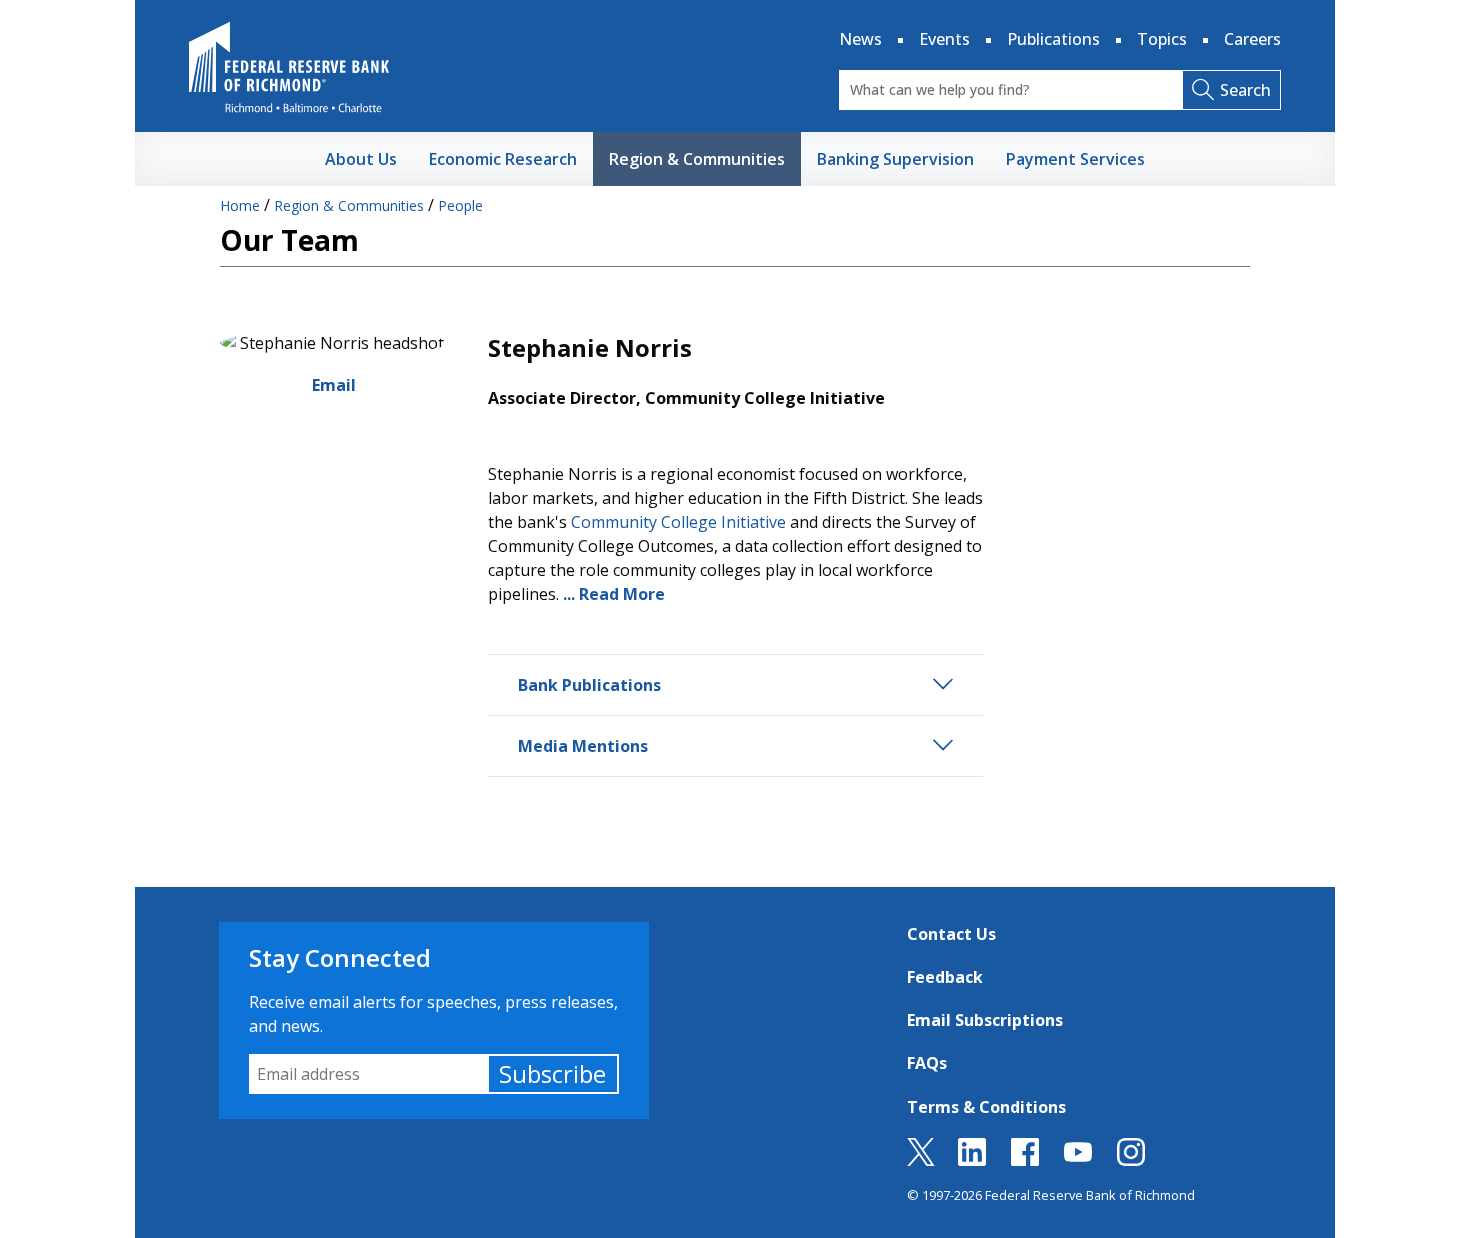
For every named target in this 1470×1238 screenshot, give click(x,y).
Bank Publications (589, 685)
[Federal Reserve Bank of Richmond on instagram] (1131, 1160)
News (860, 39)
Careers (1252, 39)
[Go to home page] (289, 67)
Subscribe (552, 1073)
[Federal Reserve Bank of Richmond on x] (921, 1160)
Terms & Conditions (986, 1107)
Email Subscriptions (985, 1020)
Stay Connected (340, 957)
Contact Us (951, 934)
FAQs (927, 1063)
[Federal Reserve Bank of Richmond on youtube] (1078, 1160)
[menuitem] (361, 159)
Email (334, 385)
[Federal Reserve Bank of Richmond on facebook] (1025, 1160)
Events (944, 39)
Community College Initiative (678, 522)
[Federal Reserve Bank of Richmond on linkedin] (972, 1160)
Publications (1053, 39)
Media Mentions (583, 746)
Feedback (945, 977)
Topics (1162, 39)
